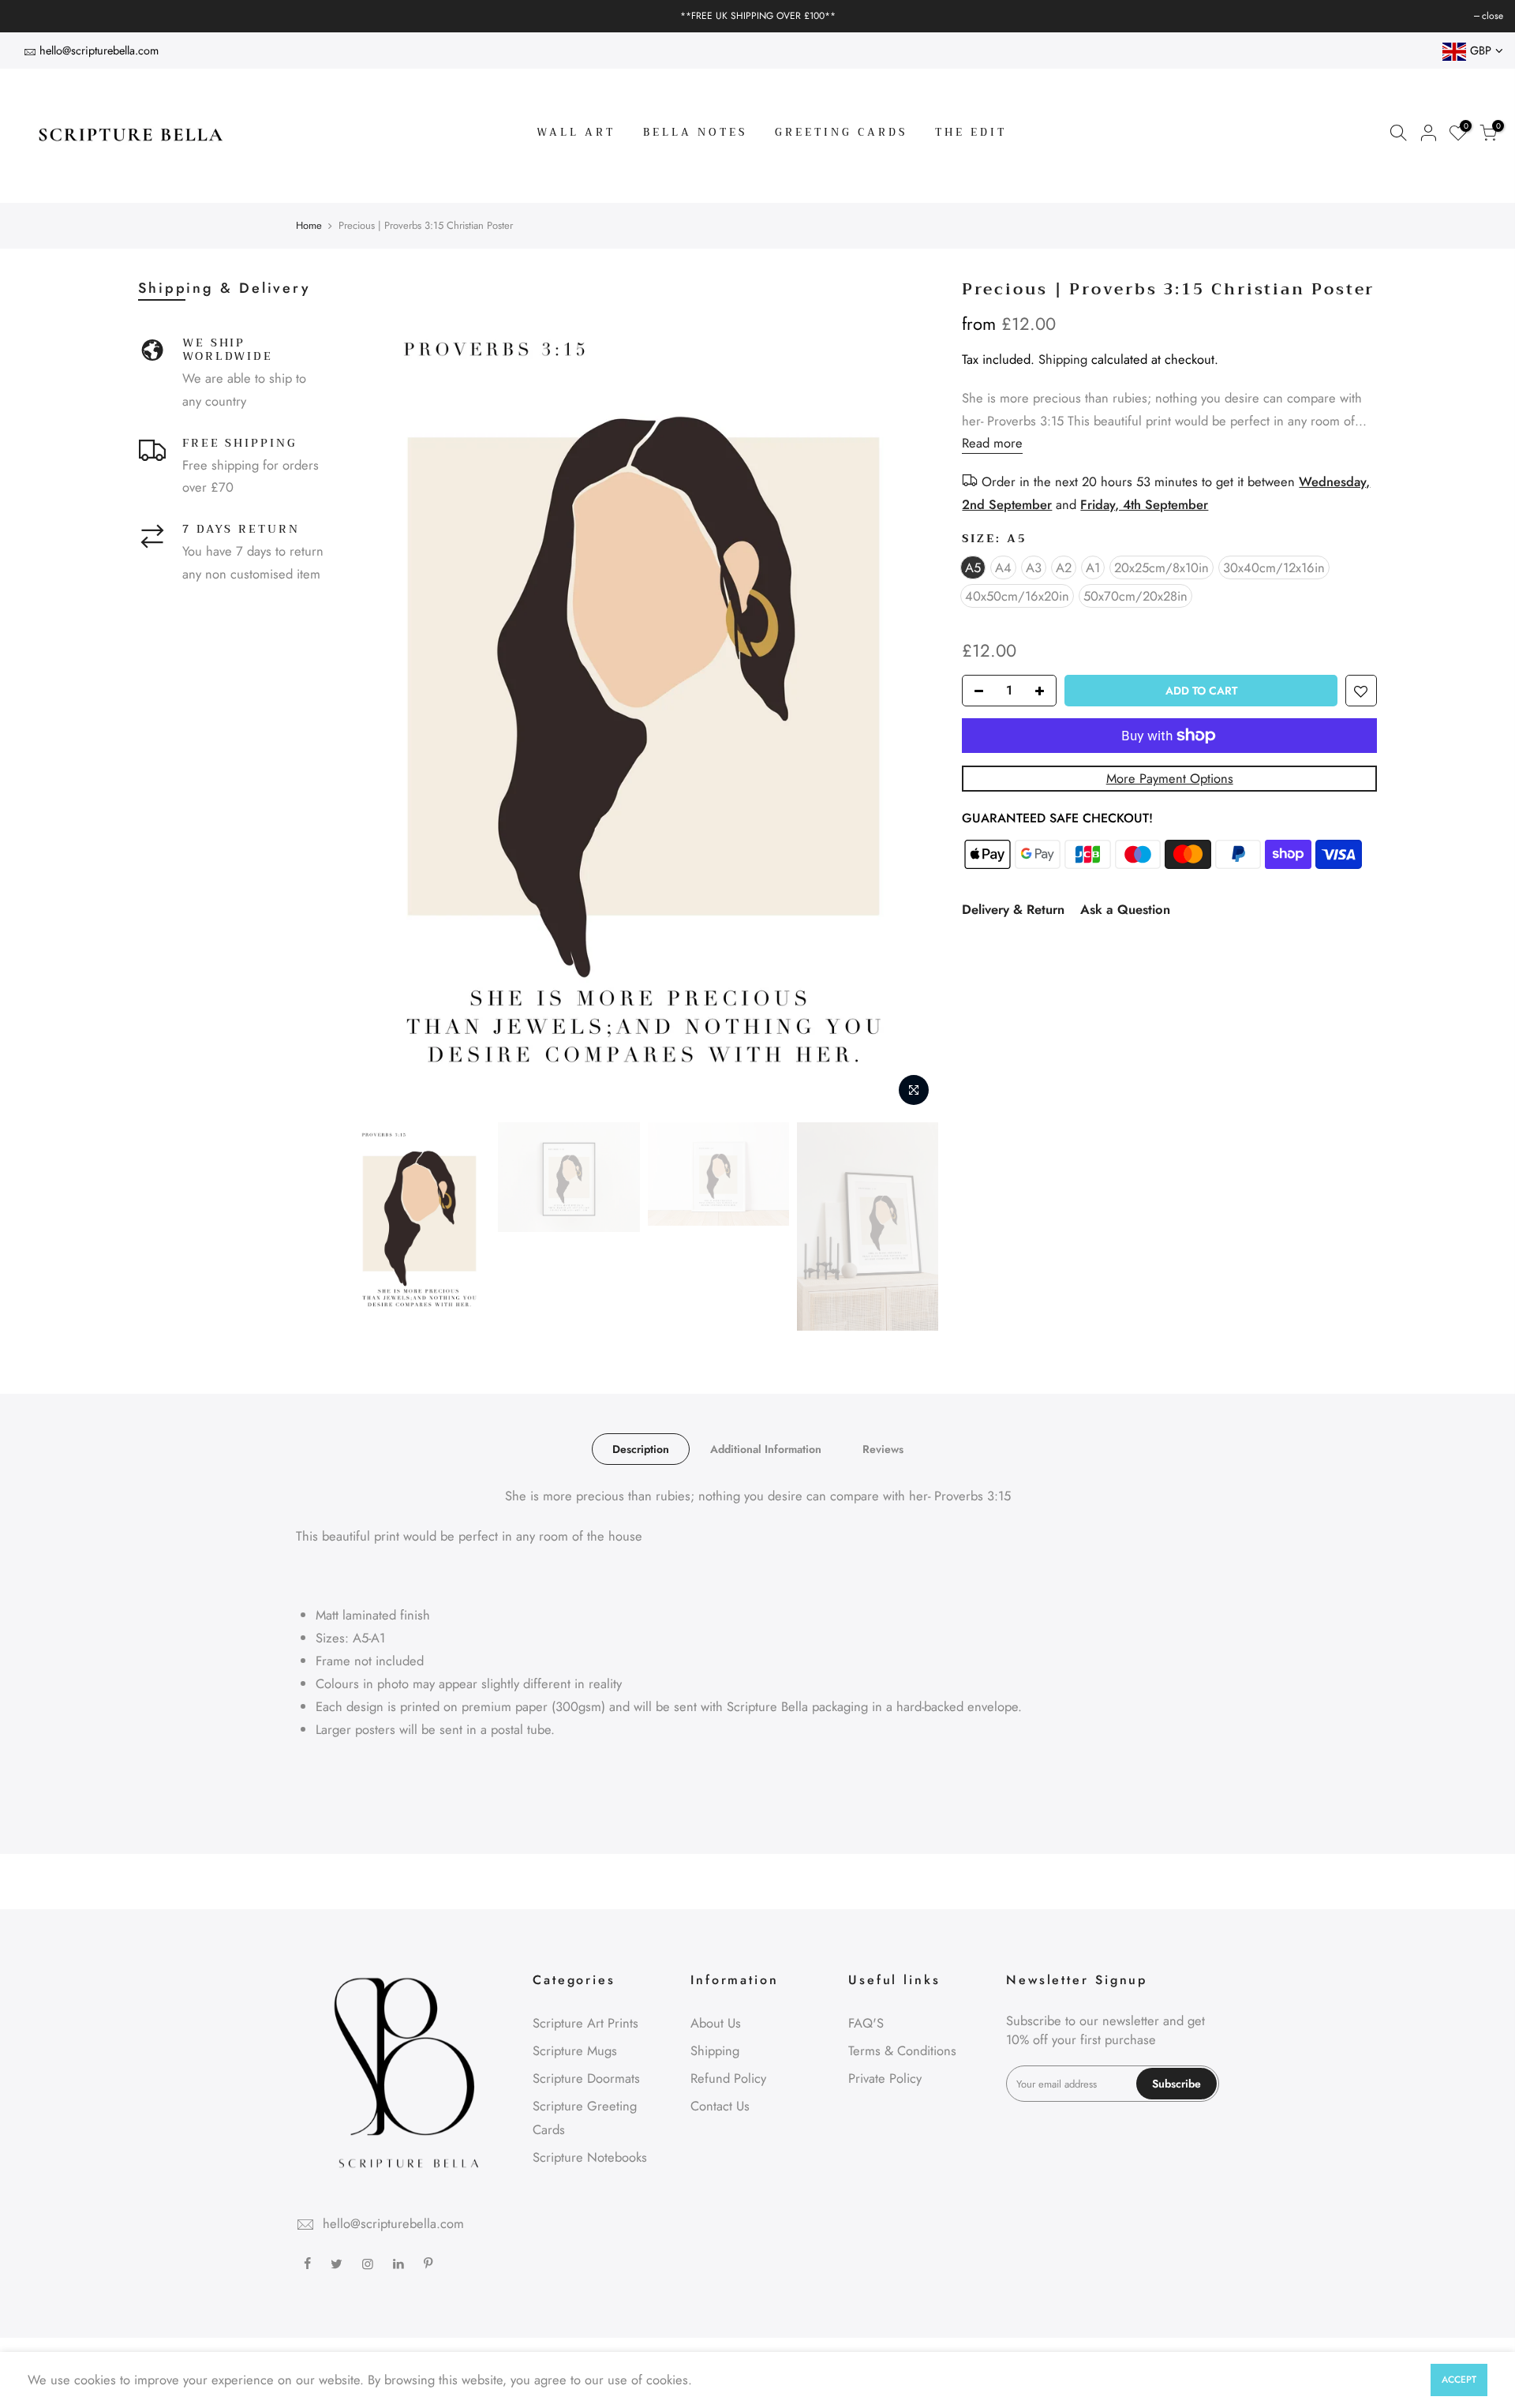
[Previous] (376, 698)
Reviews (883, 1449)
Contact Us (720, 2106)
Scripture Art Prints (585, 2023)
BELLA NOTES (695, 132)
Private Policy (885, 2078)
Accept (1459, 2380)
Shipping (1063, 359)
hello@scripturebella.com (99, 50)
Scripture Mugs (575, 2050)
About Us (716, 2023)
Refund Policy (728, 2078)
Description (641, 1449)
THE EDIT (971, 132)
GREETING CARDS (841, 132)
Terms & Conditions (902, 2050)
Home (309, 226)
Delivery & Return (1013, 909)
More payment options (1170, 778)
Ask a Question (1125, 909)
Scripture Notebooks (590, 2157)
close (30, 16)
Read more (992, 443)
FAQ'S (866, 2023)
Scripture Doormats (586, 2078)
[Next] (911, 698)
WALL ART (576, 132)
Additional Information (766, 1449)
